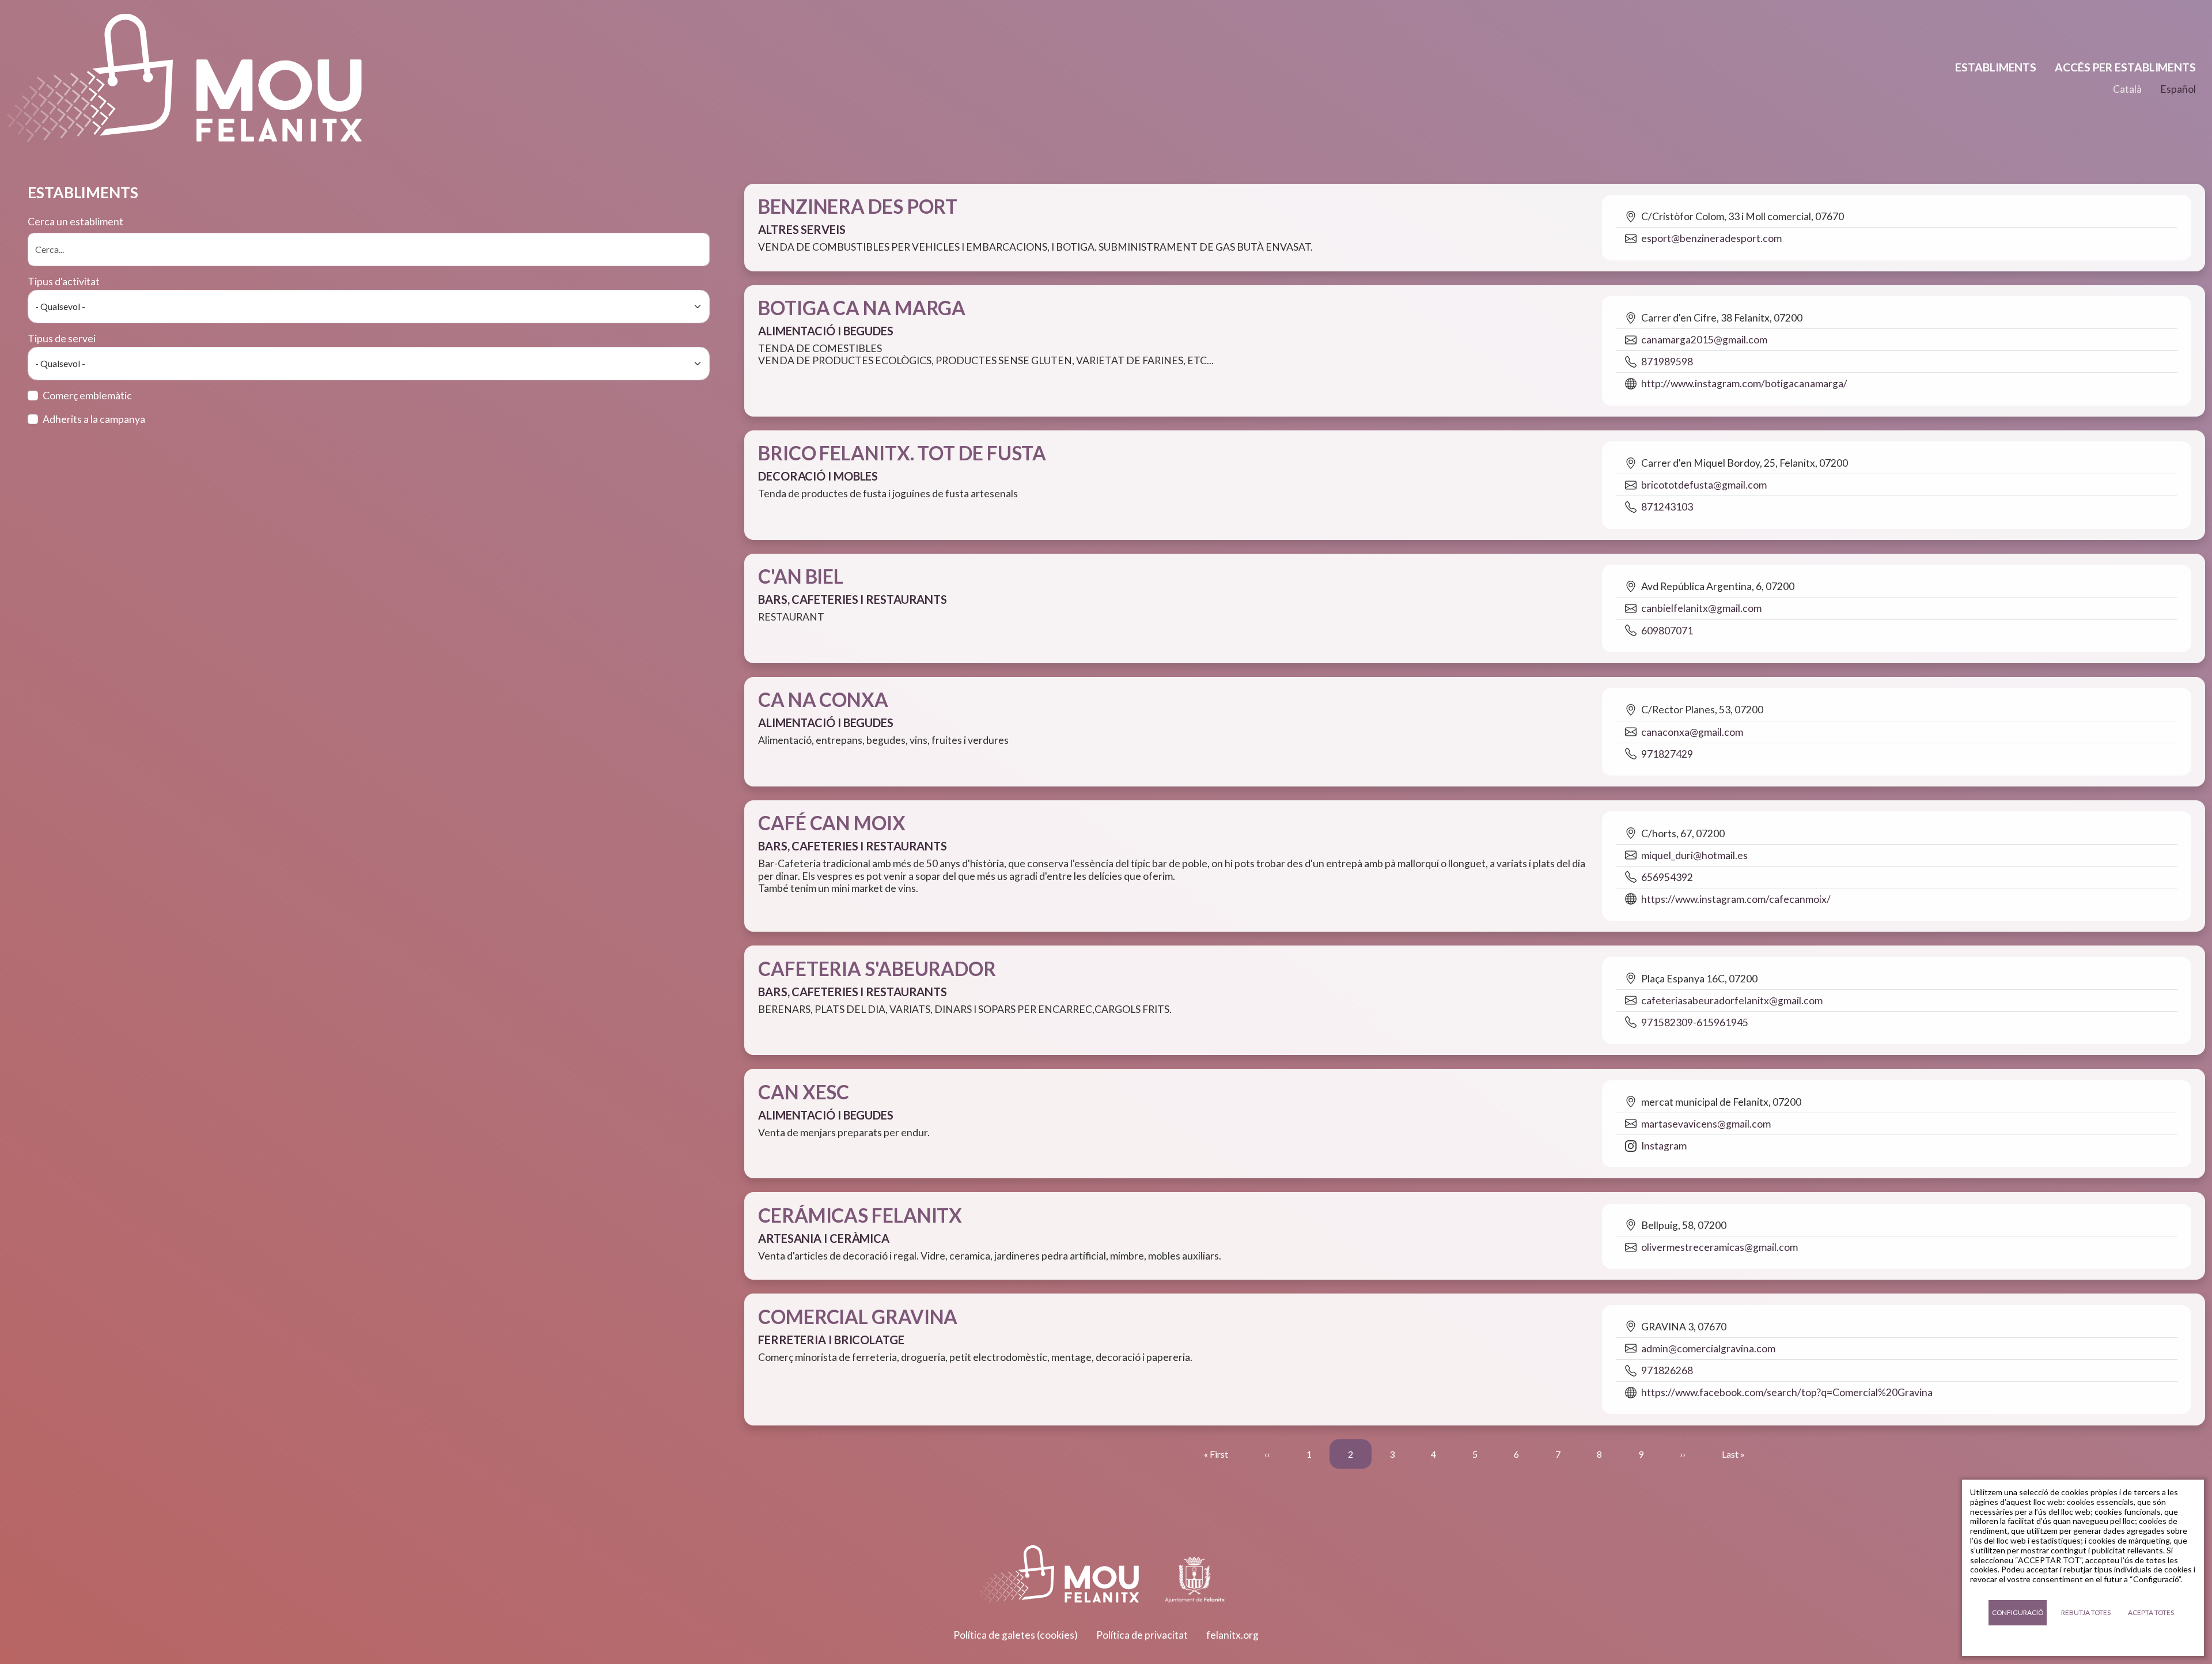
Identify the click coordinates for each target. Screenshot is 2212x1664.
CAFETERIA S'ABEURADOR (877, 969)
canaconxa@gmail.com (1692, 732)
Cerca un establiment (75, 222)
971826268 (1667, 1370)
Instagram (1664, 1146)
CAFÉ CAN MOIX (832, 823)
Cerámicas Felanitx (860, 1215)
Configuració (2018, 1612)
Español (2178, 89)
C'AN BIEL (801, 576)
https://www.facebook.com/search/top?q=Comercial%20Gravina (1787, 1392)
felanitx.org (1232, 1635)
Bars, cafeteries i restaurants (853, 599)
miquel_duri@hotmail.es (1694, 855)
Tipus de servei (62, 339)
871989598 (1667, 362)
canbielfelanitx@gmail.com (1701, 608)
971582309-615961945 (1695, 1022)
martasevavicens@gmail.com (1706, 1124)
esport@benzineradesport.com (1711, 238)
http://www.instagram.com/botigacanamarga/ (1744, 383)
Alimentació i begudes (826, 331)
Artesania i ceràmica (824, 1238)
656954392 (1667, 877)
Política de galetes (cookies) (1016, 1635)
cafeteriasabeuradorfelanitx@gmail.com (1732, 1001)
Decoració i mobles (818, 476)
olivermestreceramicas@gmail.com (1719, 1247)
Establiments (1996, 67)
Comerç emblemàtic (87, 396)
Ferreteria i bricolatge (831, 1340)
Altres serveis (802, 229)
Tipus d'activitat (64, 281)
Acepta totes (2151, 1612)
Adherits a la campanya (94, 419)
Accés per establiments (2125, 67)
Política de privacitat (1142, 1635)
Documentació (2083, 1641)
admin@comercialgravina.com (1708, 1349)
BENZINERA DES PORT (858, 206)
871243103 (1667, 507)
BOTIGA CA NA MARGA (862, 308)
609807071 (1667, 631)
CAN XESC (804, 1092)
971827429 (1667, 754)
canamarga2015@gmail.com (1704, 340)
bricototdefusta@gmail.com (1704, 485)
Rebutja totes (2086, 1612)
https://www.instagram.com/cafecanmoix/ (1736, 899)
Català (2127, 89)
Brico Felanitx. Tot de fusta (902, 453)
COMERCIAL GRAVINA (858, 1317)
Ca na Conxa (823, 699)
